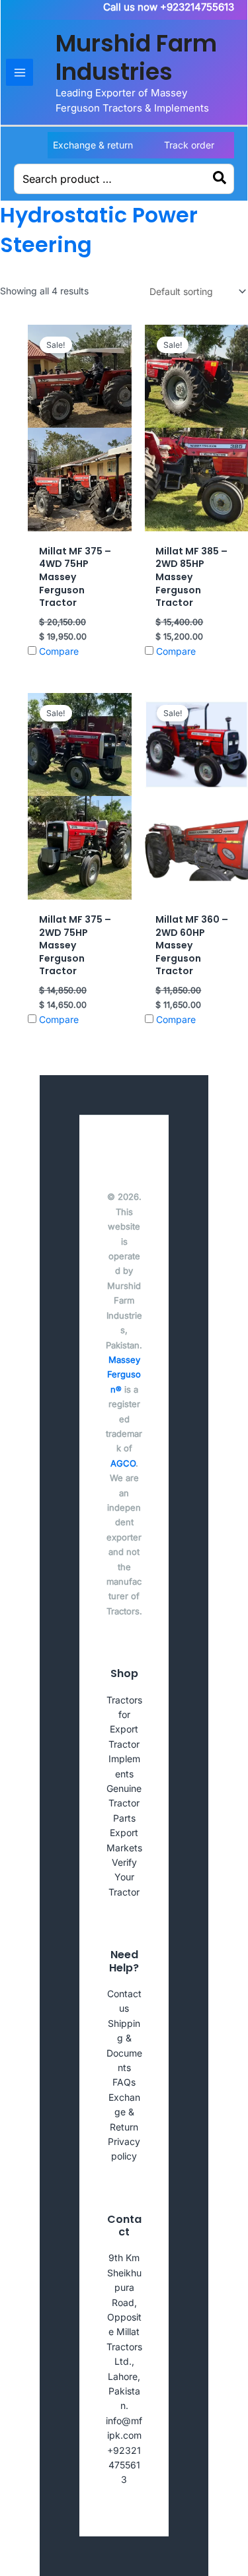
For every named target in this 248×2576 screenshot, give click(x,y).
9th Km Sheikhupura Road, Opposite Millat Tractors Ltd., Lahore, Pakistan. (124, 2331)
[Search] (220, 179)
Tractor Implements (124, 1759)
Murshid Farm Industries (136, 57)
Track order (189, 145)
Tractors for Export (124, 1715)
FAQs (124, 2082)
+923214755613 (124, 2465)
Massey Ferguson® (124, 1374)
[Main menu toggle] (20, 72)
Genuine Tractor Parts (124, 1803)
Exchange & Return (124, 2112)
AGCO (123, 1463)
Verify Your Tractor (124, 1877)
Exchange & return (93, 145)
